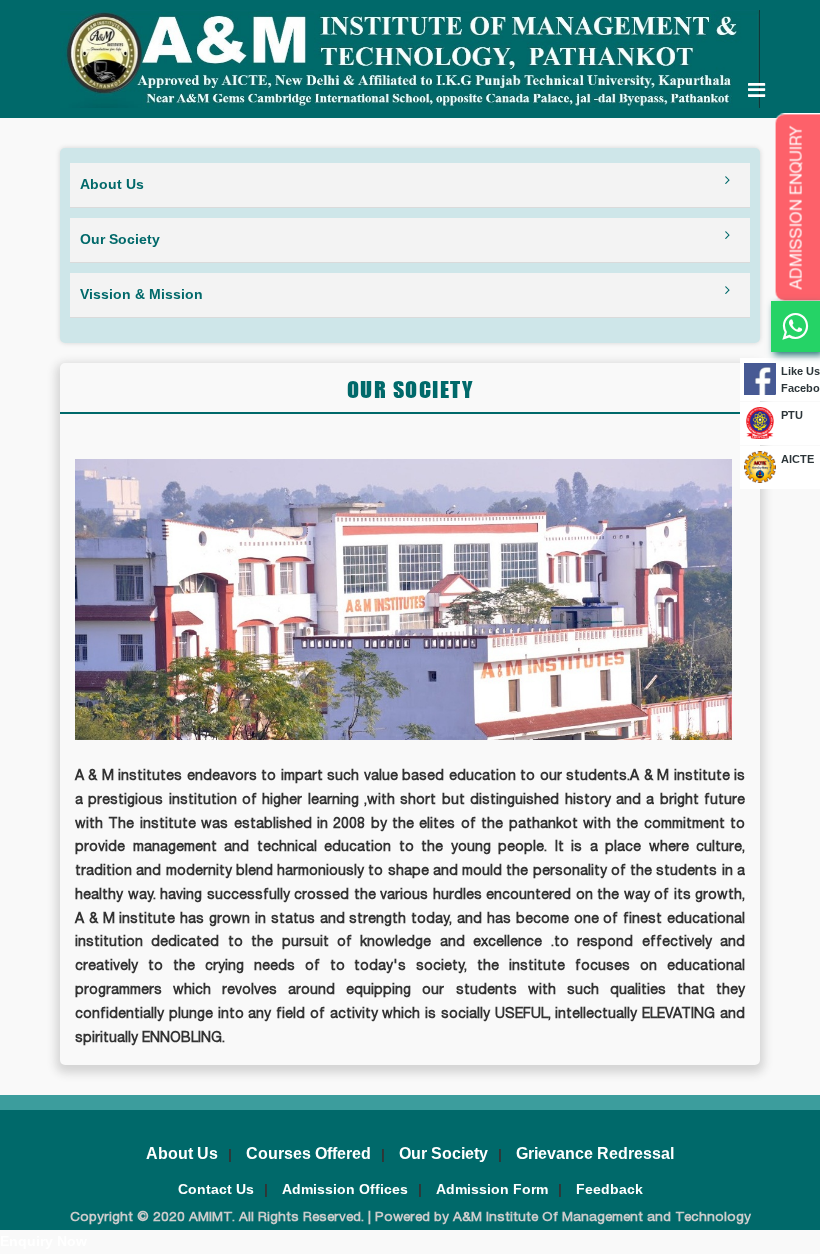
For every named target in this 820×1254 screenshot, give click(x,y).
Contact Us (216, 1189)
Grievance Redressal (595, 1153)
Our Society (443, 1153)
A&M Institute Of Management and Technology (600, 1217)
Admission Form (492, 1189)
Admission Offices (345, 1189)
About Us (182, 1153)
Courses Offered (308, 1153)
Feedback (609, 1189)
